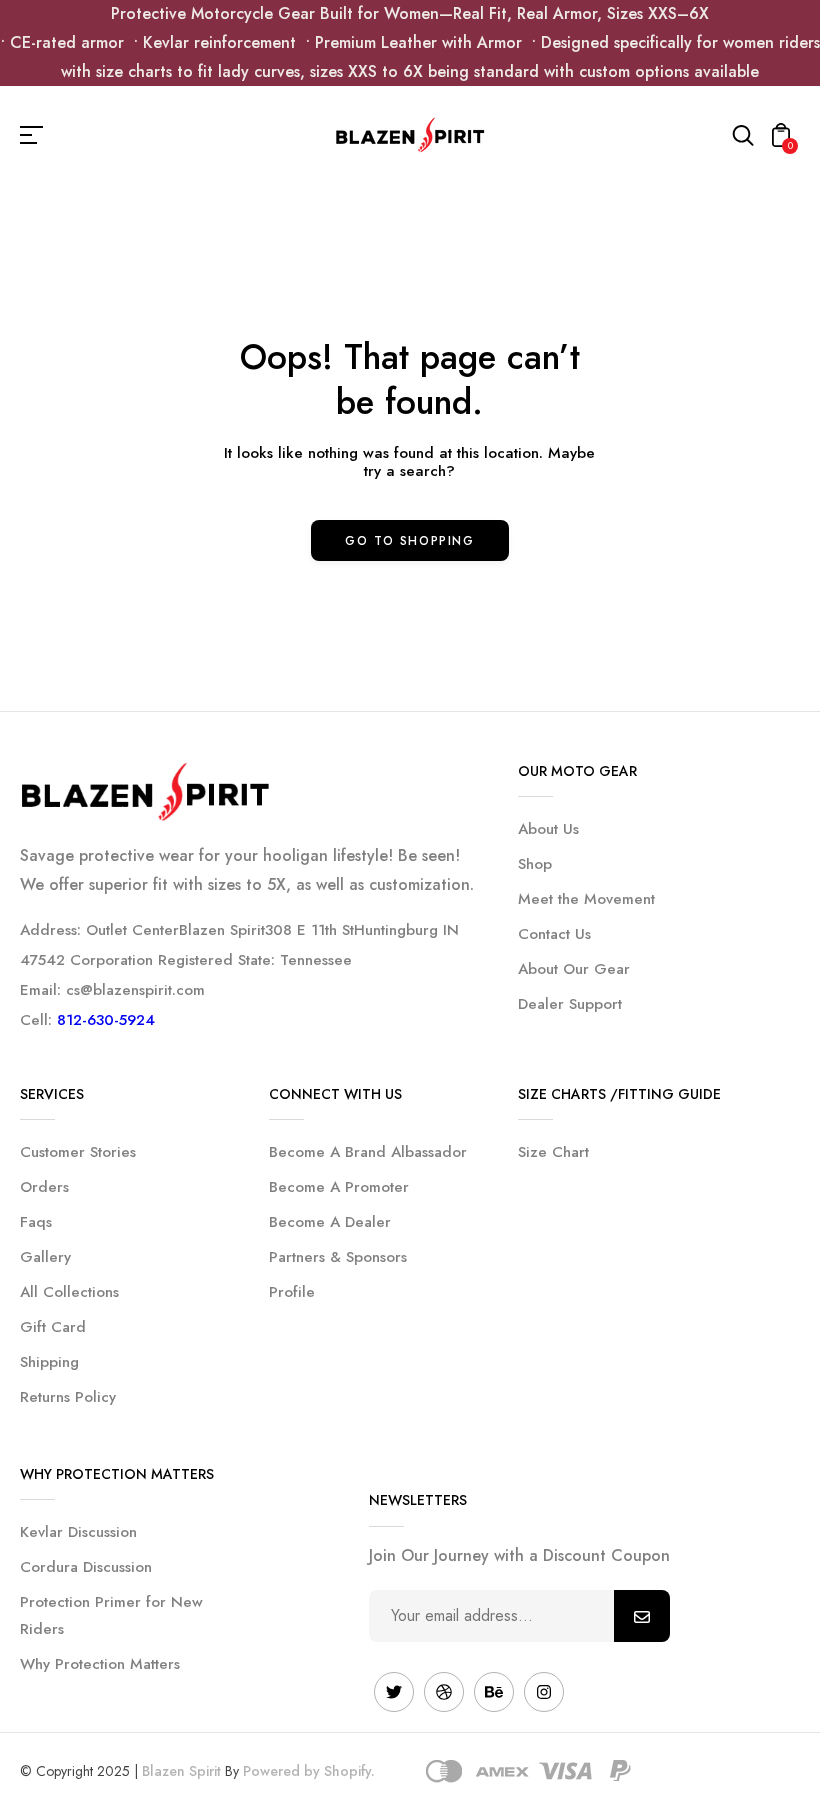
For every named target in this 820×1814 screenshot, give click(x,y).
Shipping (49, 1362)
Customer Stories (78, 1152)
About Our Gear (574, 969)
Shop (535, 864)
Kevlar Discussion (78, 1532)
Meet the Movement (586, 899)
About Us (548, 829)
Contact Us (554, 934)
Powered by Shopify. (309, 1771)
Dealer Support (570, 1004)
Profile (292, 1292)
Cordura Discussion (86, 1567)
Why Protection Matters (100, 1664)
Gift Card (53, 1327)
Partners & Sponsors (338, 1257)
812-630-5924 (106, 1020)
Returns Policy (68, 1397)
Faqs (36, 1222)
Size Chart (553, 1152)
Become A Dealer (330, 1222)
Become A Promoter (339, 1187)
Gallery (45, 1257)
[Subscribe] (642, 1616)
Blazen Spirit (181, 1771)
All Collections (69, 1292)
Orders (44, 1187)
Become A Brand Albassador (368, 1152)
